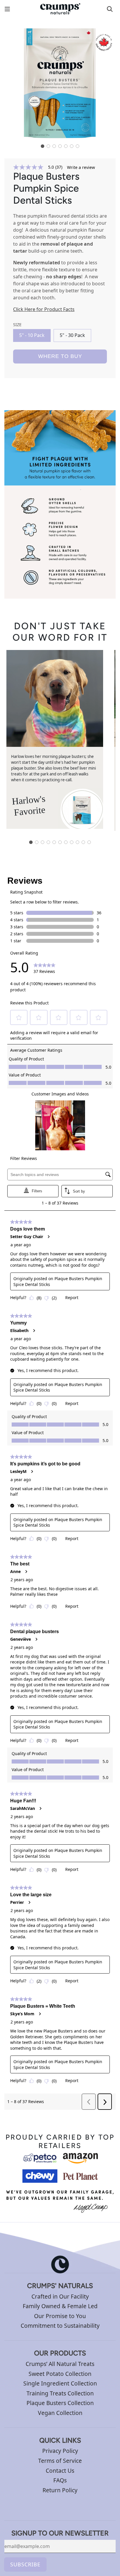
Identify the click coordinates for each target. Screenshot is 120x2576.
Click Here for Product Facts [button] (44, 309)
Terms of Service (60, 2461)
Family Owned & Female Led (60, 2306)
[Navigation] (12, 9)
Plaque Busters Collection (60, 2403)
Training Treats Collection (60, 2393)
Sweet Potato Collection (60, 2374)
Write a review (81, 167)
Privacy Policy (60, 2451)
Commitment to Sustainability (60, 2326)
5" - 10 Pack (32, 335)
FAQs (60, 2480)
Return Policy (60, 2490)
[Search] (110, 9)
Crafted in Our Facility (60, 2296)
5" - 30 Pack (72, 335)
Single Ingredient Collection (60, 2383)
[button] (43, 146)
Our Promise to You (60, 2316)
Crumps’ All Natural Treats (60, 2364)
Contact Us (60, 2471)
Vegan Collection (60, 2413)
